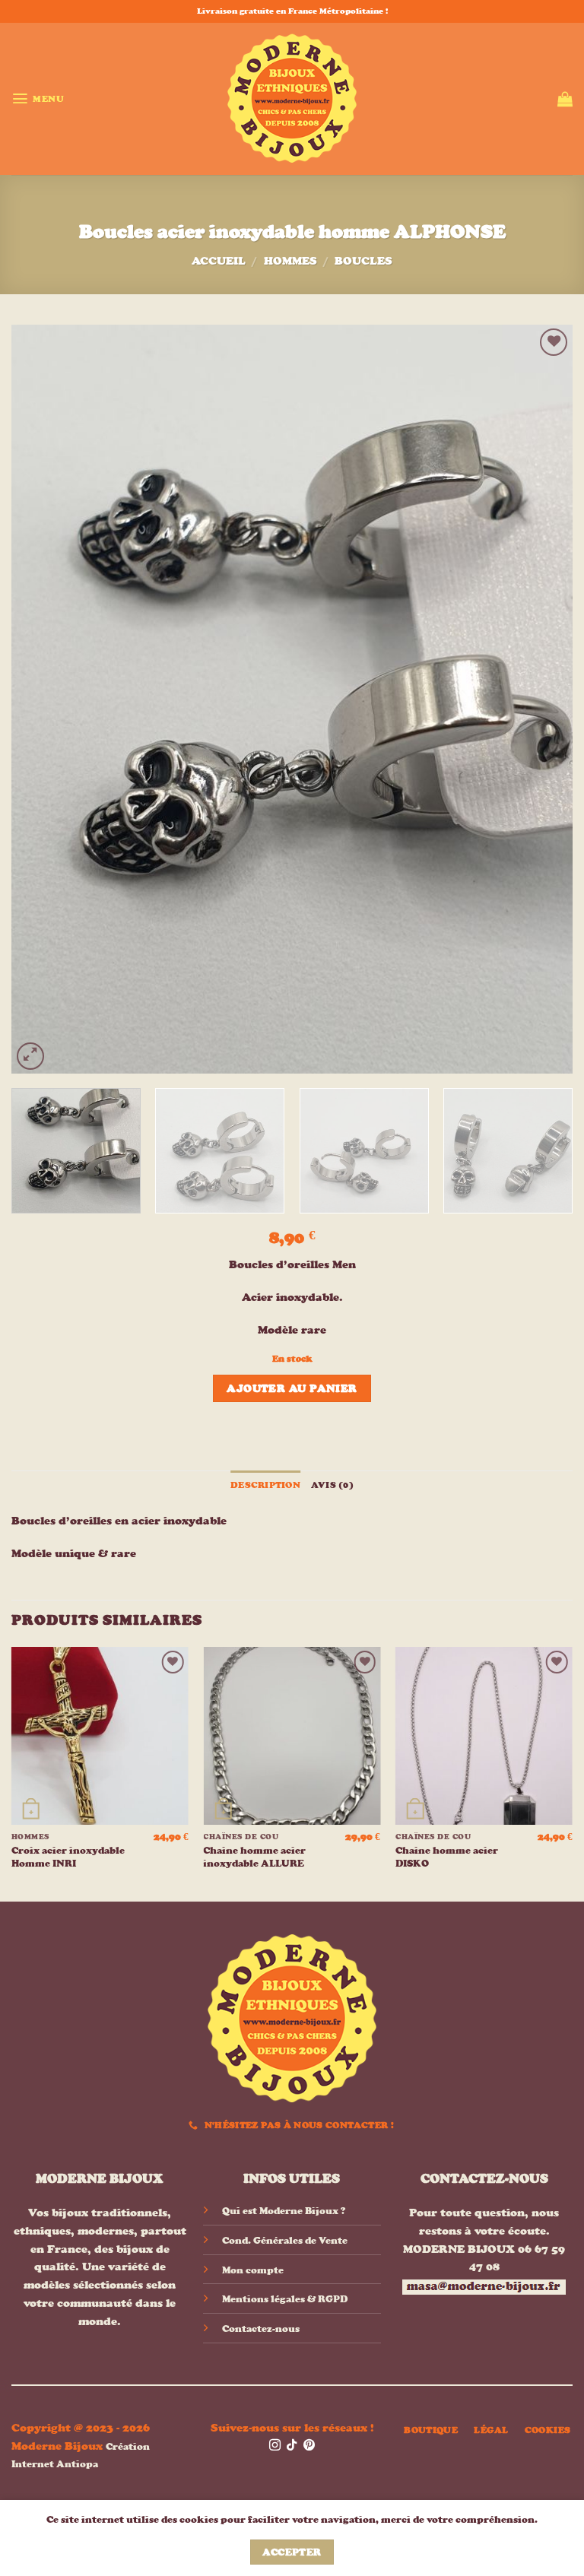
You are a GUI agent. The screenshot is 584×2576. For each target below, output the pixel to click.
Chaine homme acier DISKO (447, 1857)
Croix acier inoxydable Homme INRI (68, 1857)
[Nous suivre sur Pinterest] (309, 2446)
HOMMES (290, 260)
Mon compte (253, 2270)
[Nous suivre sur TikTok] (292, 2446)
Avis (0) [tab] (332, 1485)
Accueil (219, 260)
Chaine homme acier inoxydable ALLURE (254, 1857)
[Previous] (42, 699)
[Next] (542, 699)
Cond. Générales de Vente (285, 2240)
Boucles (363, 260)
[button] (38, 98)
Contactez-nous (261, 2329)
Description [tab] (265, 1485)
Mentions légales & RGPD (285, 2299)
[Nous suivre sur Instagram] (275, 2446)
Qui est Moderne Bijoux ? (284, 2211)
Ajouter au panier (292, 1388)
